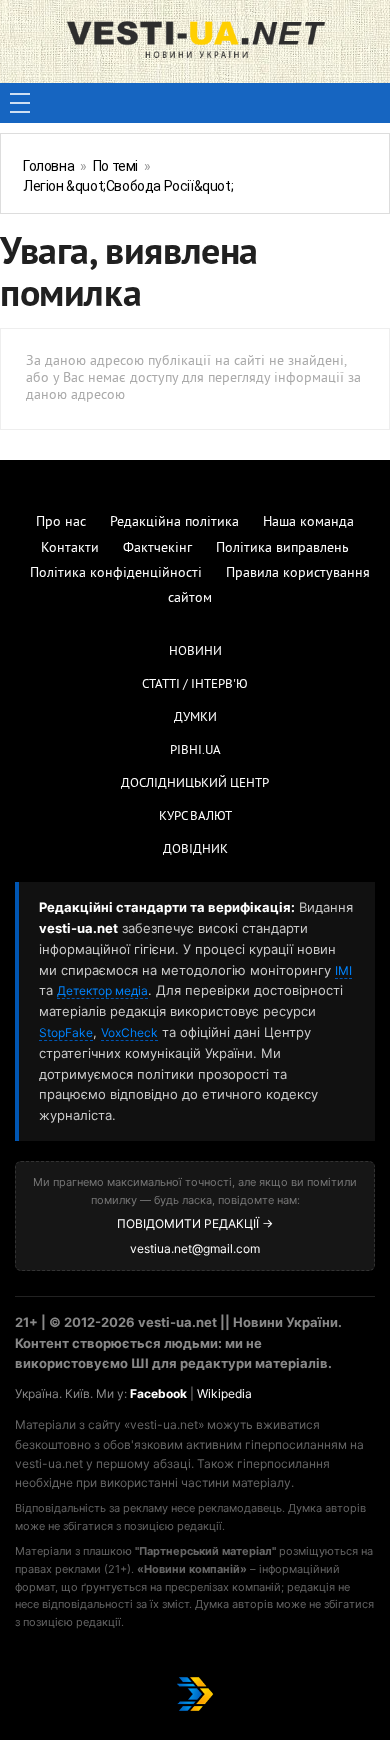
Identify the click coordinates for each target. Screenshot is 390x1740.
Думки (195, 718)
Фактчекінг (157, 548)
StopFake (66, 1032)
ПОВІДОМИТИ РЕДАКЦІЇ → (195, 1223)
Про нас (61, 522)
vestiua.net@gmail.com (195, 1248)
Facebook (158, 1393)
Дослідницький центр (195, 784)
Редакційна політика (174, 522)
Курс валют (195, 817)
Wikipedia (224, 1393)
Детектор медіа (102, 990)
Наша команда (308, 522)
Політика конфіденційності (116, 573)
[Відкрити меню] (20, 103)
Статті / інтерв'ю (195, 685)
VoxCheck (129, 1032)
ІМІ (343, 970)
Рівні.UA (195, 751)
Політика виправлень (282, 548)
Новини (195, 652)
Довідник (195, 850)
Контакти (70, 548)
